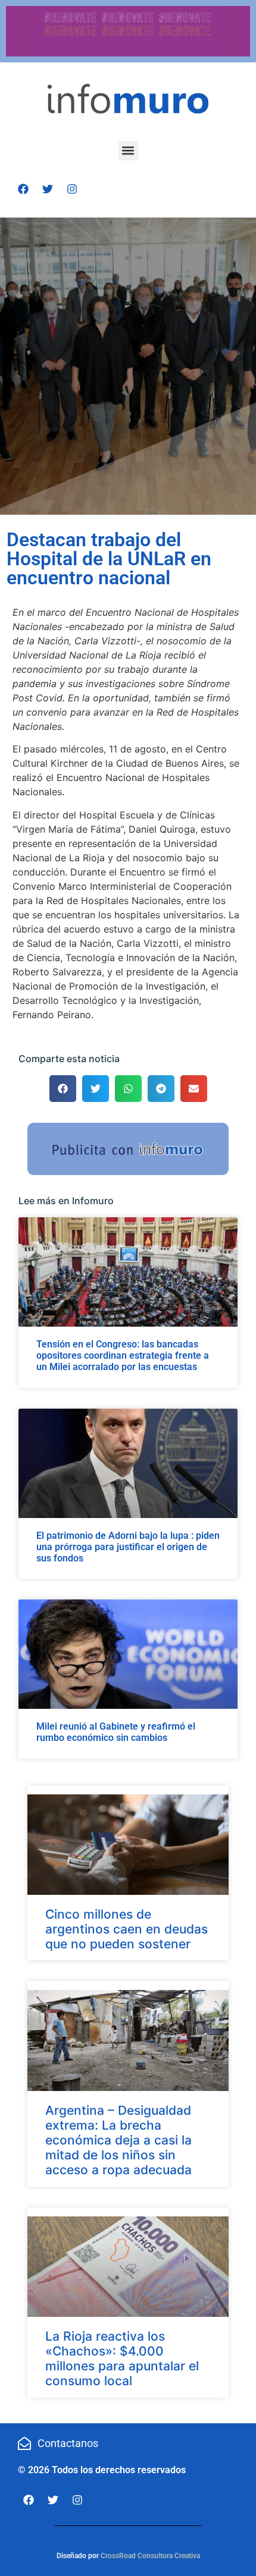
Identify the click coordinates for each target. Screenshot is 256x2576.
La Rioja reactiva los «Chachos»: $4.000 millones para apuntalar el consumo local (122, 2359)
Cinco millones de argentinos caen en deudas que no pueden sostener (127, 1929)
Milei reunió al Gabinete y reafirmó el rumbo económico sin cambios (116, 1732)
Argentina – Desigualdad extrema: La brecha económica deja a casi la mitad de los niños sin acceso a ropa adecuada (118, 2140)
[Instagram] (72, 189)
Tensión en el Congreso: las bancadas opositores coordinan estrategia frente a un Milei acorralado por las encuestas (123, 1355)
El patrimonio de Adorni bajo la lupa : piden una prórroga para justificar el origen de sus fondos (128, 1547)
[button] (128, 151)
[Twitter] (48, 189)
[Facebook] (23, 189)
